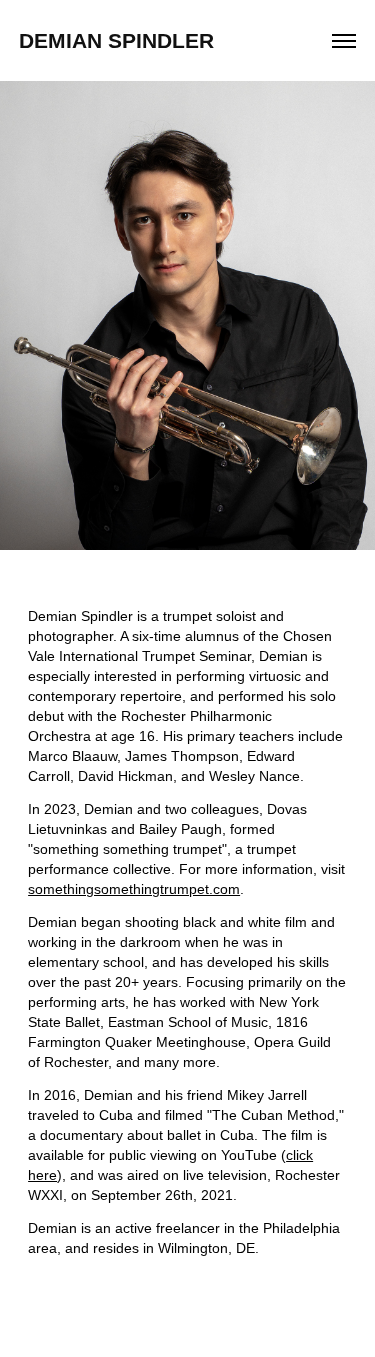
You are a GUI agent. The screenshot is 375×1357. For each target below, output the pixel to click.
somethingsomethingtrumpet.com (134, 889)
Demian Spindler (116, 40)
